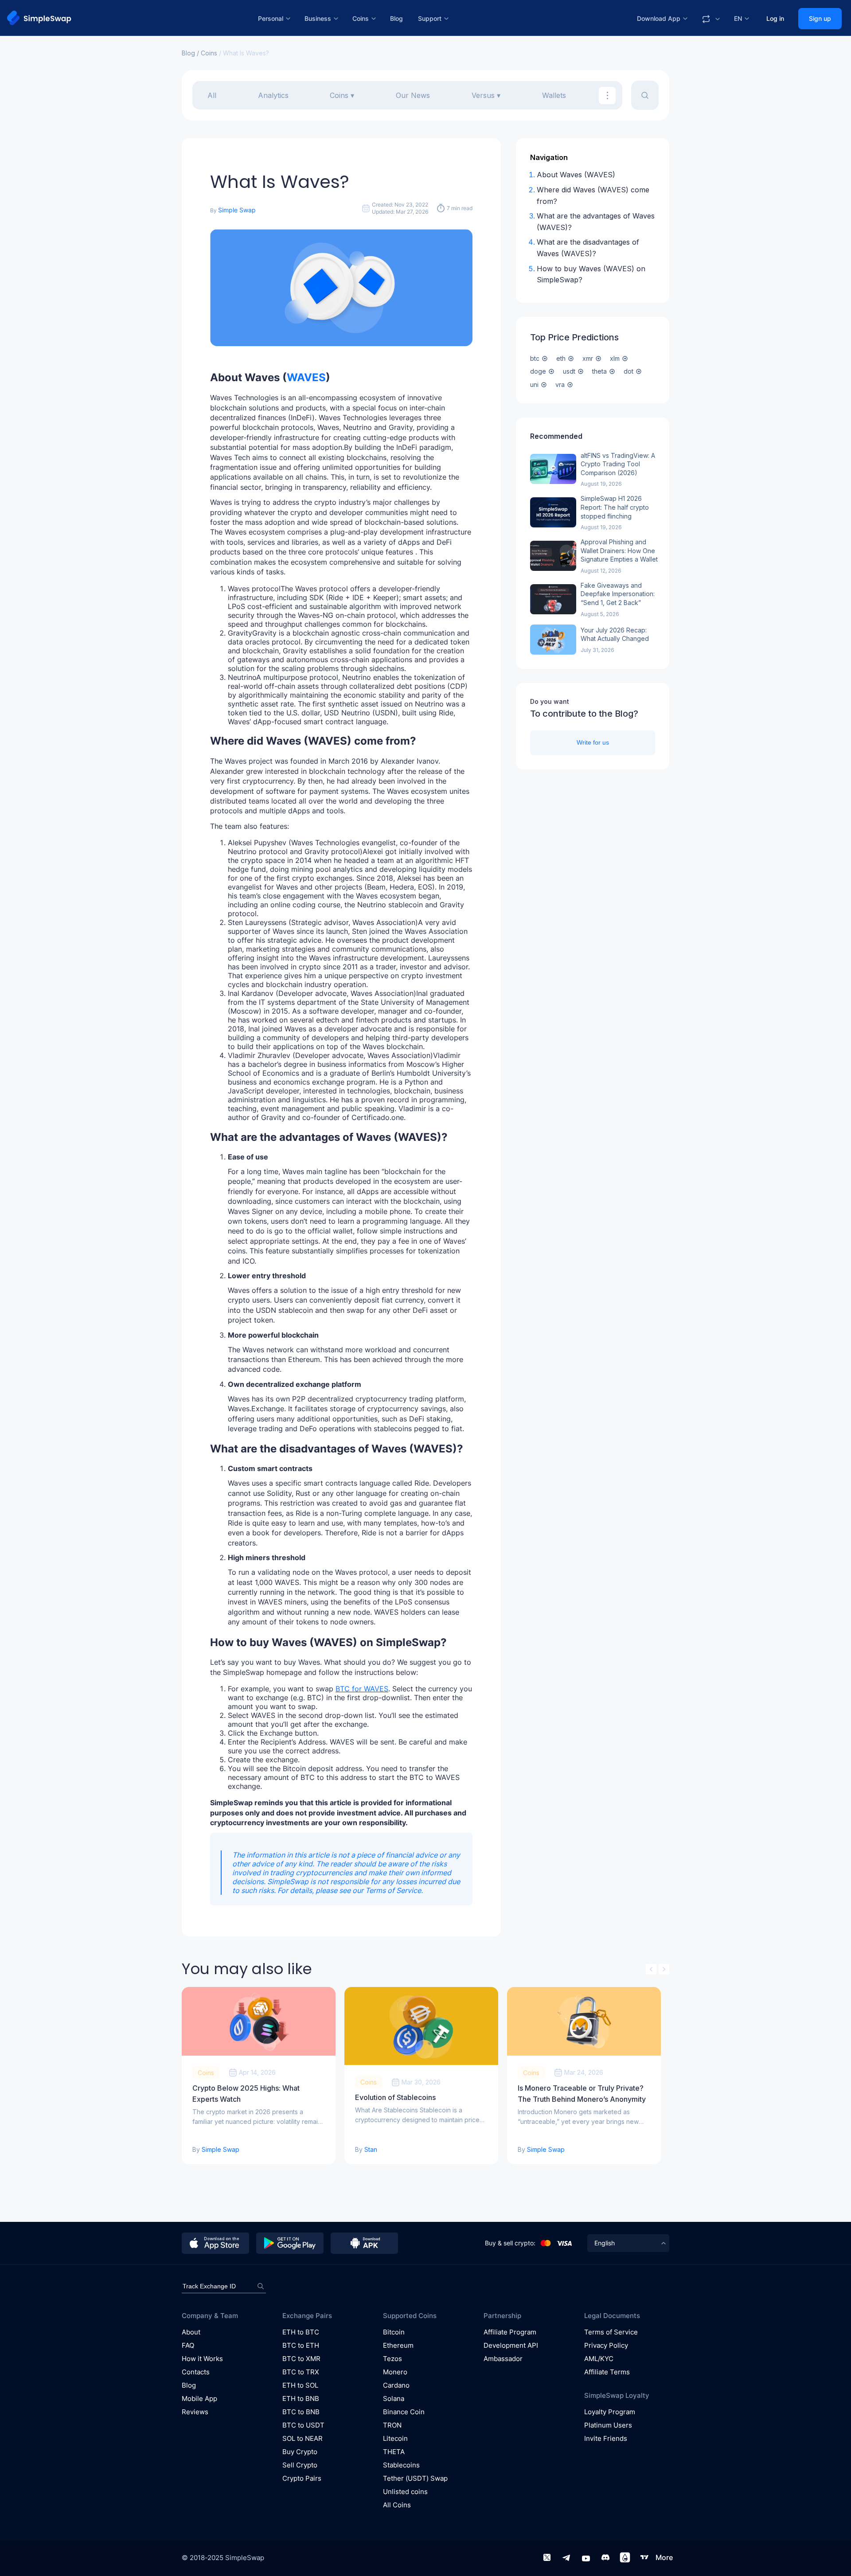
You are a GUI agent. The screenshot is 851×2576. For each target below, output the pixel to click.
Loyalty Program (610, 2412)
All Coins (397, 2505)
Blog (396, 18)
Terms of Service (393, 1890)
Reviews (195, 2412)
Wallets (554, 95)
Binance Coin (404, 2412)
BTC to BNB (301, 2412)
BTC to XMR (301, 2359)
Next (664, 1969)
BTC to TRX (301, 2372)
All (212, 95)
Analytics (273, 95)
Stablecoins (401, 2465)
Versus (483, 95)
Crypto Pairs (302, 2478)
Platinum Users (608, 2425)
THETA (394, 2452)
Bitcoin (394, 2332)
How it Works (202, 2359)
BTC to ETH (301, 2345)
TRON (392, 2425)
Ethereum (398, 2345)
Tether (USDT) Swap (415, 2478)
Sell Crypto (300, 2465)
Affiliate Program (510, 2332)
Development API (511, 2345)
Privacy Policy (606, 2345)
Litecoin (395, 2438)
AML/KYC (599, 2359)
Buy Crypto (300, 2452)
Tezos (392, 2359)
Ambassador (503, 2359)
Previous (651, 1969)
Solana (394, 2398)
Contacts (196, 2372)
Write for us (593, 742)
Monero (395, 2372)
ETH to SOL (300, 2385)
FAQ (188, 2345)
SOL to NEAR (303, 2438)
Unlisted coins (405, 2492)
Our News (413, 95)
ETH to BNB (301, 2398)
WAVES (306, 377)
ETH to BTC (301, 2332)
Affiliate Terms (607, 2372)
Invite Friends (606, 2438)
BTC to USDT (303, 2425)
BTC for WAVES (362, 1689)
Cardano (396, 2385)
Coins (339, 95)
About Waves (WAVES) (576, 175)
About (191, 2332)
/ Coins (206, 53)
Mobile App (199, 2398)
